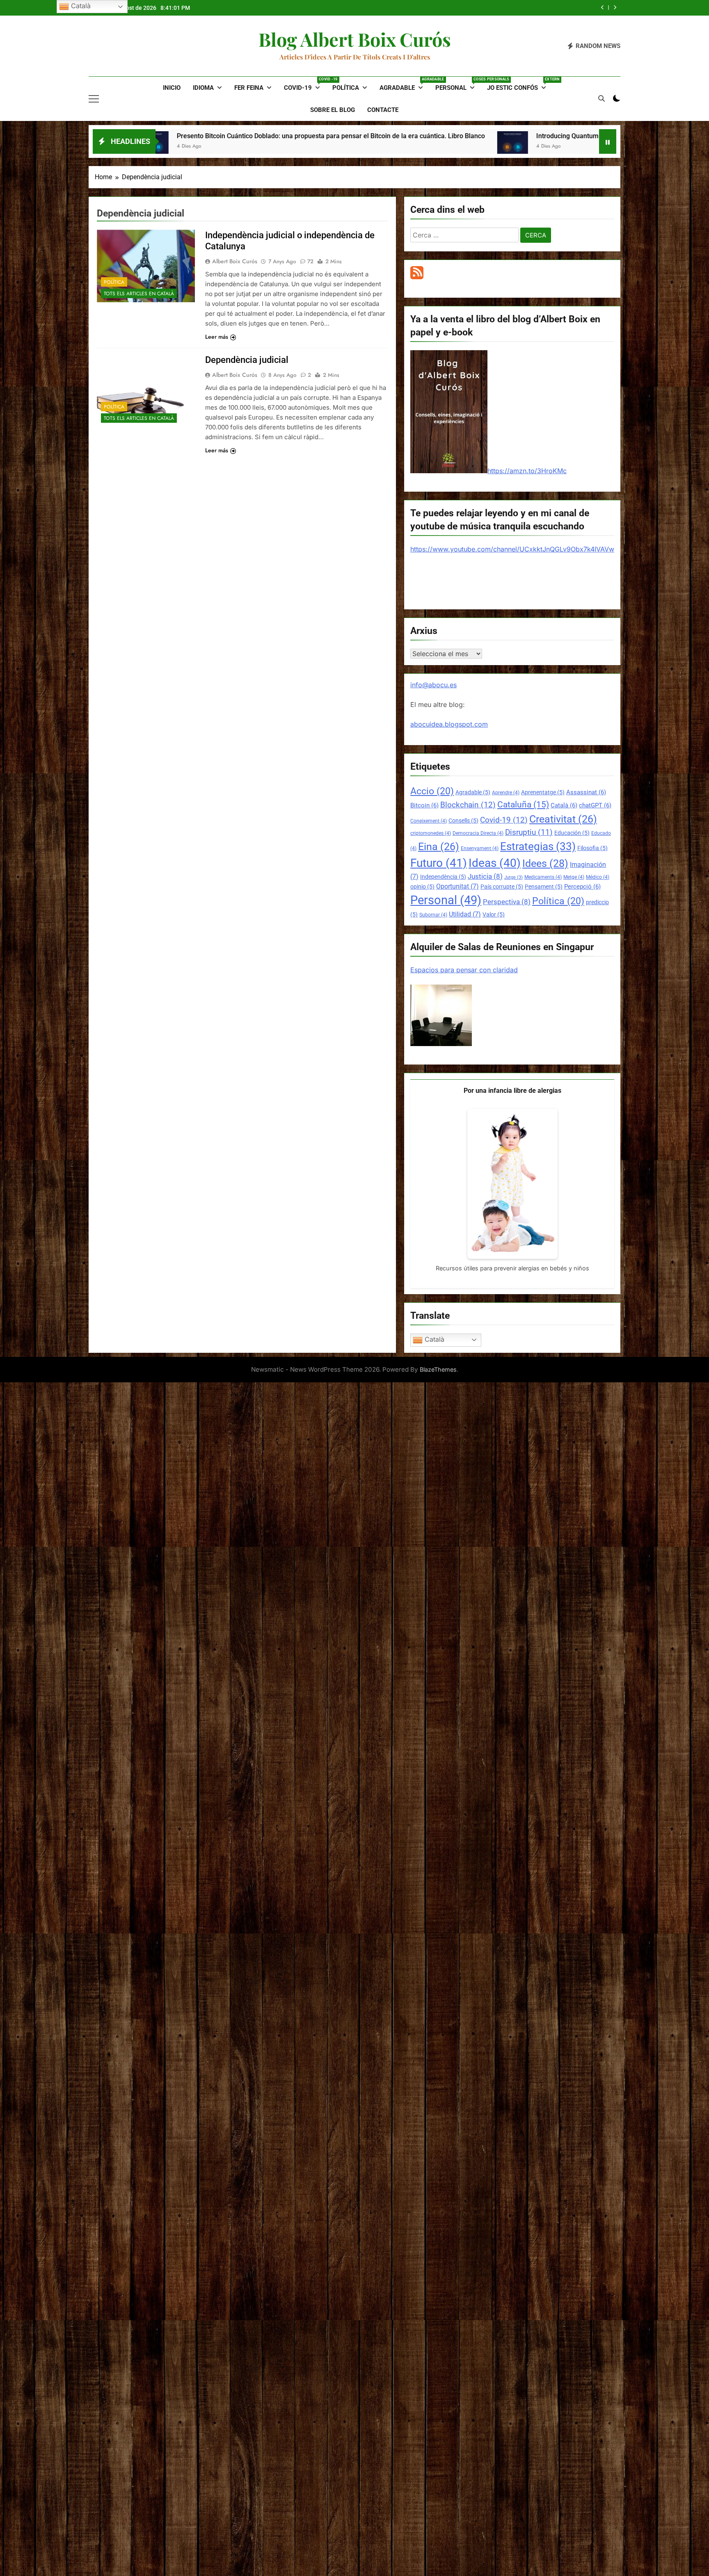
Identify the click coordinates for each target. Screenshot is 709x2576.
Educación (572, 833)
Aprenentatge (543, 792)
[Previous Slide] (603, 8)
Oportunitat (457, 886)
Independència (443, 877)
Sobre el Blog (333, 110)
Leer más (217, 337)
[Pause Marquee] (608, 141)
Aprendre (506, 793)
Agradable (404, 84)
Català (564, 805)
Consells (463, 821)
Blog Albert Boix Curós (355, 39)
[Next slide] (615, 8)
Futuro (439, 863)
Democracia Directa (478, 833)
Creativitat (563, 819)
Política (346, 88)
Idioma (203, 88)
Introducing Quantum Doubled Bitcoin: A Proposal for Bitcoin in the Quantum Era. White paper (470, 8)
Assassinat (586, 792)
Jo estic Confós (520, 84)
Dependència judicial (247, 360)
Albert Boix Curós (235, 261)
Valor (494, 914)
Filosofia (592, 848)
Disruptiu (529, 832)
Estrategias (538, 846)
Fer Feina (249, 88)
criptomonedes (431, 833)
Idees (545, 863)
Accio (432, 791)
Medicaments (543, 877)
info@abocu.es (433, 685)
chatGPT (595, 805)
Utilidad (465, 914)
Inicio (172, 88)
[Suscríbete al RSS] (417, 277)
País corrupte (502, 887)
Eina (439, 847)
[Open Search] (602, 98)
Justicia (485, 877)
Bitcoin (424, 805)
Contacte (383, 110)
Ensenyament (480, 848)
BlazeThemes (438, 1369)
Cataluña (523, 805)
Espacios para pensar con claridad (464, 970)
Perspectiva (507, 902)
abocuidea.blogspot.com (449, 724)
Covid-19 (305, 84)
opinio (422, 887)
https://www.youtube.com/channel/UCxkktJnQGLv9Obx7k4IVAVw (512, 549)
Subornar (433, 915)
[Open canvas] (94, 99)
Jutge (513, 877)
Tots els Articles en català (139, 294)
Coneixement (429, 821)
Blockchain (468, 805)
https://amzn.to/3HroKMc (527, 471)
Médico (598, 877)
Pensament (544, 887)
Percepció (582, 887)
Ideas (495, 863)
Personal (458, 84)
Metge (574, 877)
